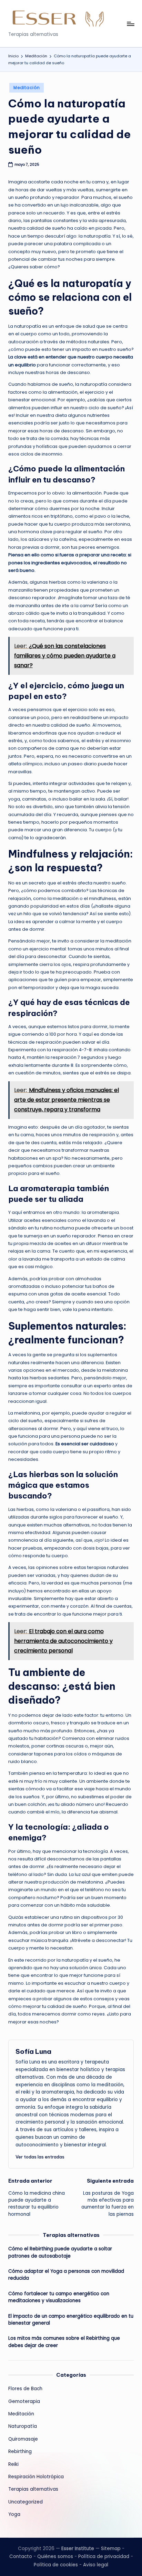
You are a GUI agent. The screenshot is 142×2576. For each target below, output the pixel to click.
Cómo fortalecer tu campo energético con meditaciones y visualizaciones (59, 2297)
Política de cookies (56, 2565)
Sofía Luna (33, 2051)
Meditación (27, 88)
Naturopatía (23, 2426)
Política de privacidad (104, 2556)
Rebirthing (20, 2451)
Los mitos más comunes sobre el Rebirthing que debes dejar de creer (64, 2342)
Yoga (14, 2514)
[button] (40, 2157)
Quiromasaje (23, 2439)
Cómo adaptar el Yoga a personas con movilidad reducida (66, 2275)
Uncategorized (26, 2502)
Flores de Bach (25, 2389)
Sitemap (111, 2549)
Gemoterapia (24, 2401)
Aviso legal (96, 2565)
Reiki (13, 2464)
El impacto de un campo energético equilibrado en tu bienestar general (71, 2320)
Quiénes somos (55, 2556)
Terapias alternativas (33, 2489)
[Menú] (130, 24)
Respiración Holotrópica (36, 2477)
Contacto (21, 2556)
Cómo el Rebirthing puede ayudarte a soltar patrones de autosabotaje (60, 2252)
